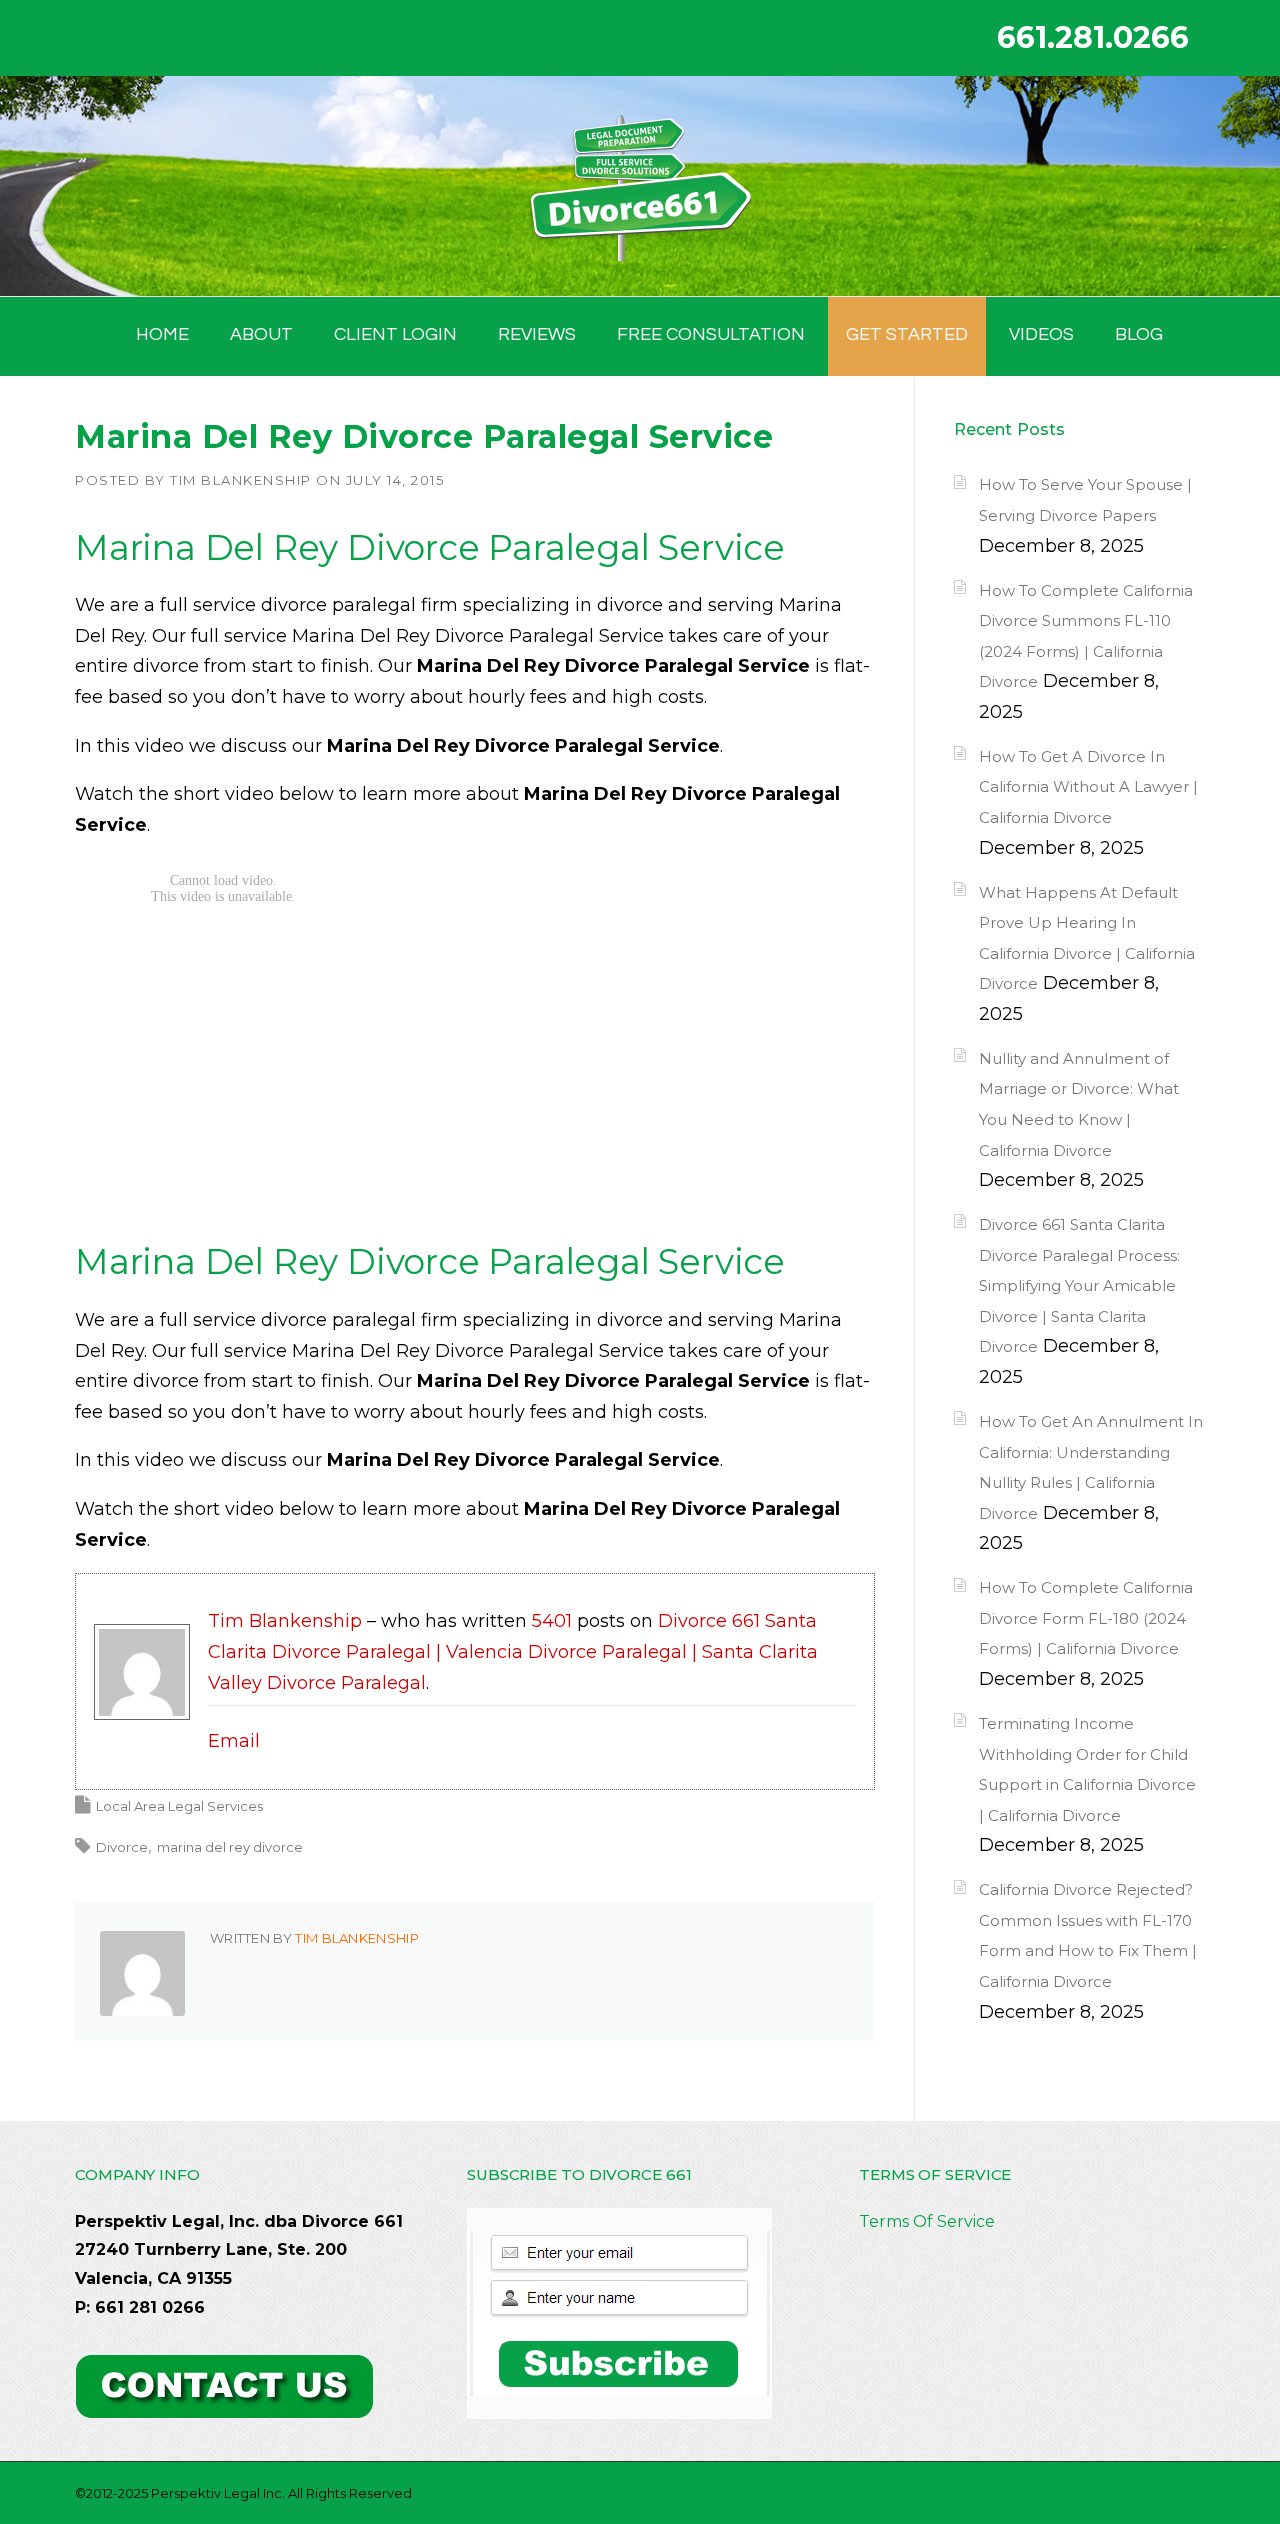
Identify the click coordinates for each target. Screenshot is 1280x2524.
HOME (162, 334)
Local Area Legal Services (179, 1806)
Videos (1041, 334)
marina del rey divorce (230, 1847)
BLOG (1139, 334)
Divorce (122, 1847)
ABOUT (261, 334)
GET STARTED (907, 334)
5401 (552, 1621)
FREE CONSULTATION (711, 334)
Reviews (537, 334)
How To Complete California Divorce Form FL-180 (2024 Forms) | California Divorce (1086, 1618)
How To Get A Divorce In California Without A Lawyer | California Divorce (1088, 787)
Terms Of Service (927, 2221)
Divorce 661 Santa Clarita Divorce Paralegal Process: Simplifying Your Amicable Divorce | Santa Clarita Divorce (1079, 1285)
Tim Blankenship (241, 480)
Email (234, 1741)
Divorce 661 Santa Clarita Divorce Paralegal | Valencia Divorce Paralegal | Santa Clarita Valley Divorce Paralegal (513, 1651)
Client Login (395, 334)
